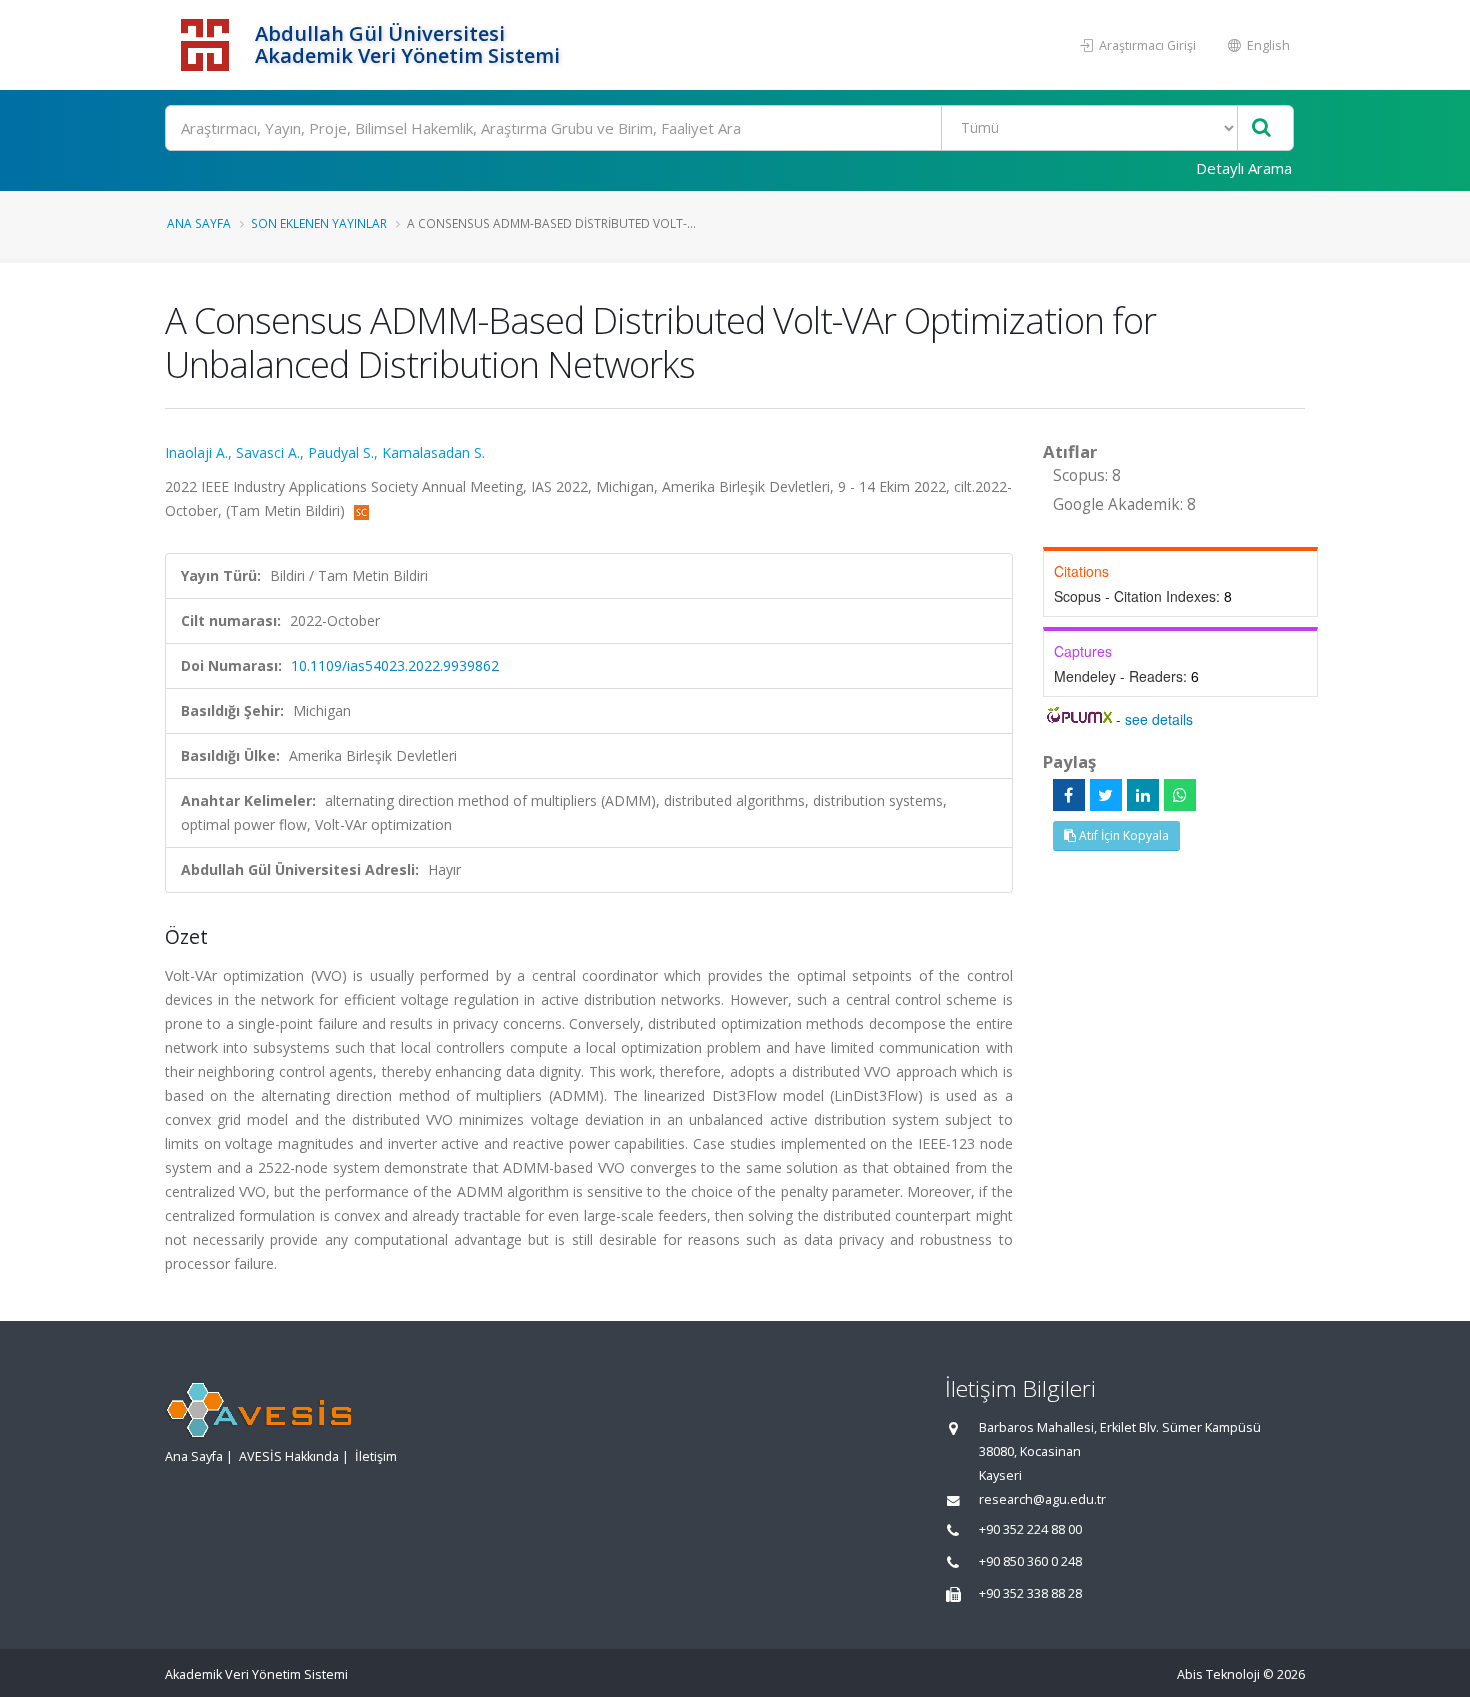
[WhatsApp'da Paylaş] (1180, 795)
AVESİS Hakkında (289, 1456)
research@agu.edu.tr (1042, 1499)
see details (1159, 719)
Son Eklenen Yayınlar (319, 223)
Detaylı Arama (1244, 168)
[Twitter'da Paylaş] (1106, 795)
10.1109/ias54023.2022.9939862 (395, 665)
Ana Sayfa (199, 223)
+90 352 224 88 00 (1030, 1529)
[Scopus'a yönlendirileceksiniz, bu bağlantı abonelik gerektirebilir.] (361, 510)
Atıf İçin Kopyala (1122, 835)
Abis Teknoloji (1218, 1674)
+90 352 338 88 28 (1030, 1593)
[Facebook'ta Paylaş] (1069, 795)
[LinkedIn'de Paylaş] (1143, 795)
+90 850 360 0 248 (1030, 1561)
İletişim (376, 1456)
